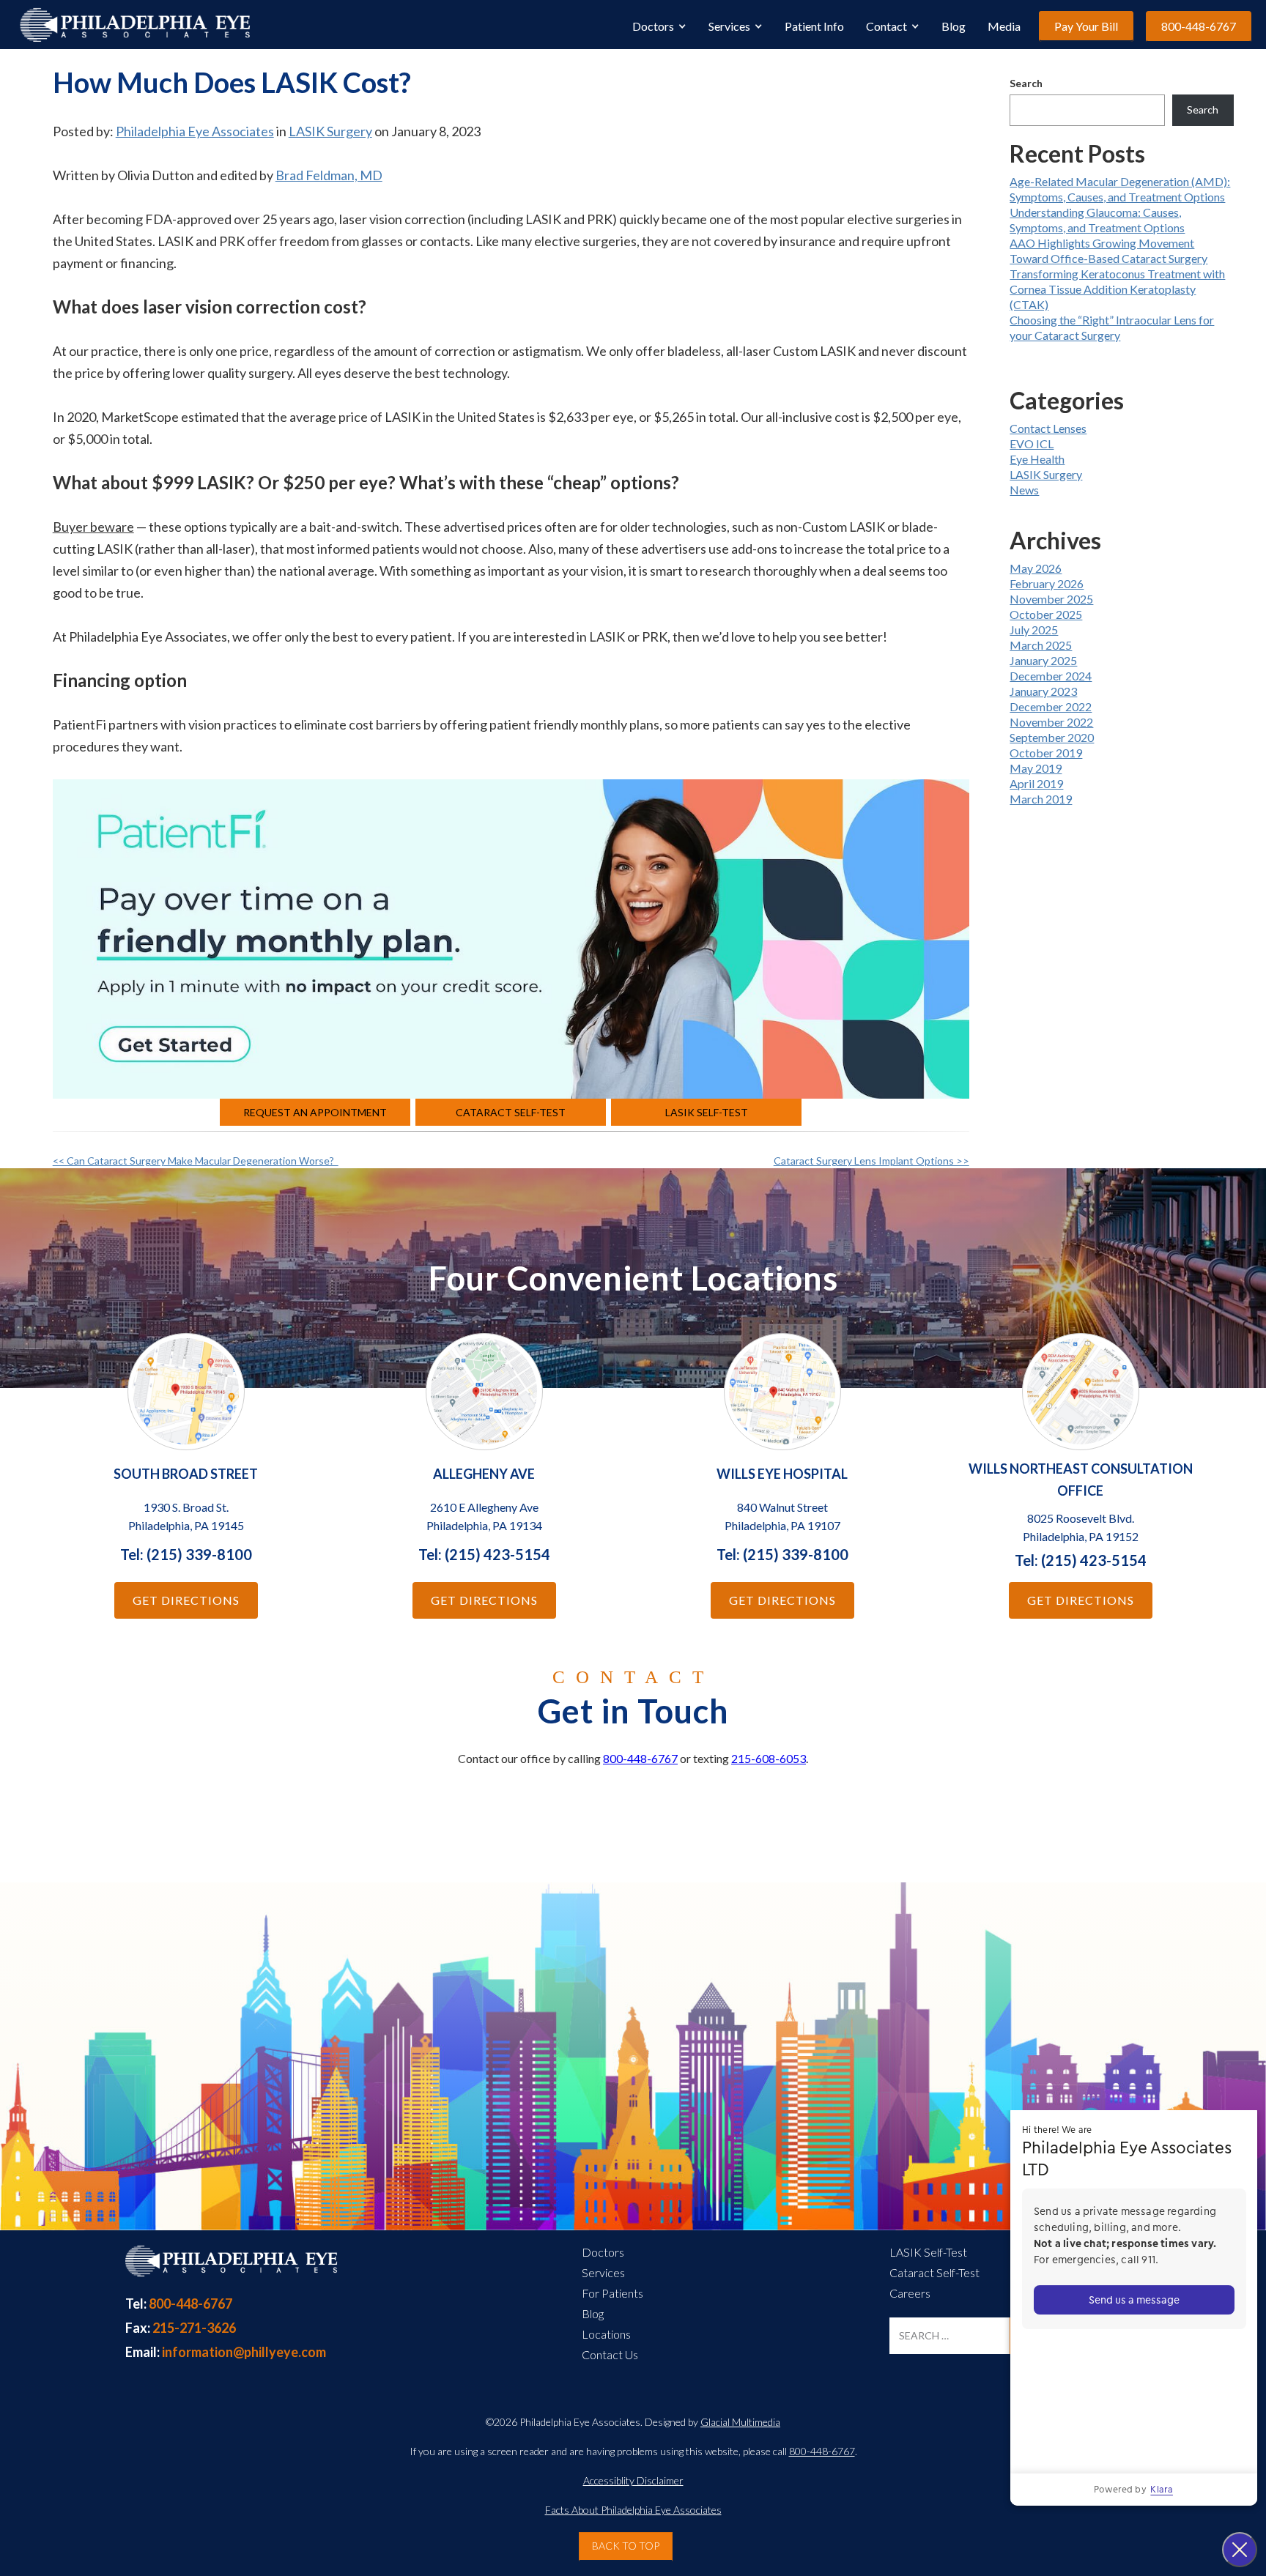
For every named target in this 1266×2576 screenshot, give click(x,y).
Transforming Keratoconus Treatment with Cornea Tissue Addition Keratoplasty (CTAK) (1117, 289)
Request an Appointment (315, 1112)
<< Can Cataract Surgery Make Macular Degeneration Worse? (196, 1161)
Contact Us (610, 2354)
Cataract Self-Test (511, 1112)
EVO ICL (1032, 443)
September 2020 (1052, 737)
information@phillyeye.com (226, 2352)
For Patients (612, 2293)
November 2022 (1051, 722)
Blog (954, 26)
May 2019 (1036, 768)
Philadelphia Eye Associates (195, 131)
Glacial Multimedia (740, 2422)
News (1024, 490)
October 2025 (1046, 614)
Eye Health (1037, 459)
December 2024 (1051, 676)
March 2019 (1041, 799)
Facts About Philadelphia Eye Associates (633, 2510)
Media (1004, 26)
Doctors (653, 26)
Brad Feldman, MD (329, 175)
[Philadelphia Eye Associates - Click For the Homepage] (134, 25)
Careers (910, 2293)
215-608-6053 (769, 1758)
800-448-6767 (1199, 26)
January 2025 (1043, 660)
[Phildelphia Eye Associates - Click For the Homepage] (230, 2270)
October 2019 (1046, 753)
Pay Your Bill (1086, 26)
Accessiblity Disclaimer (633, 2480)
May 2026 (1036, 568)
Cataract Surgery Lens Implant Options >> (871, 1161)
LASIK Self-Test (707, 1112)
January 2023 (1043, 691)
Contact (886, 26)
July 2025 (1034, 630)
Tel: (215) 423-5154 (484, 1554)
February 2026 (1047, 583)
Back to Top (626, 2546)
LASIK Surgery (330, 131)
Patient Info (814, 26)
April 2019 (1036, 783)
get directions (186, 1600)
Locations (606, 2334)
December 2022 (1051, 706)
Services (729, 26)
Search (1026, 83)
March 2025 (1041, 645)
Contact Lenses (1048, 428)
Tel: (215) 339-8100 (186, 1554)
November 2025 (1051, 599)
